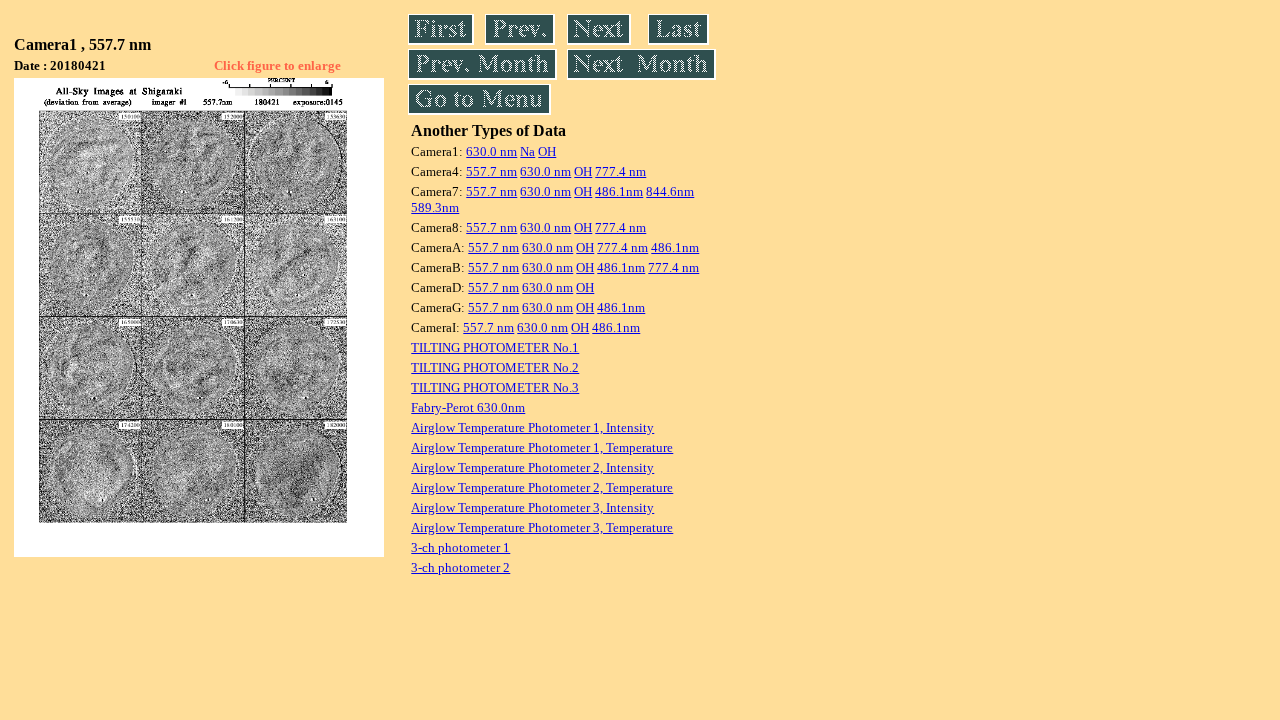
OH (547, 151)
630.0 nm (491, 151)
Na (527, 151)
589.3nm (435, 207)
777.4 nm (620, 171)
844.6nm (670, 191)
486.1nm (619, 191)
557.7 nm (491, 171)
